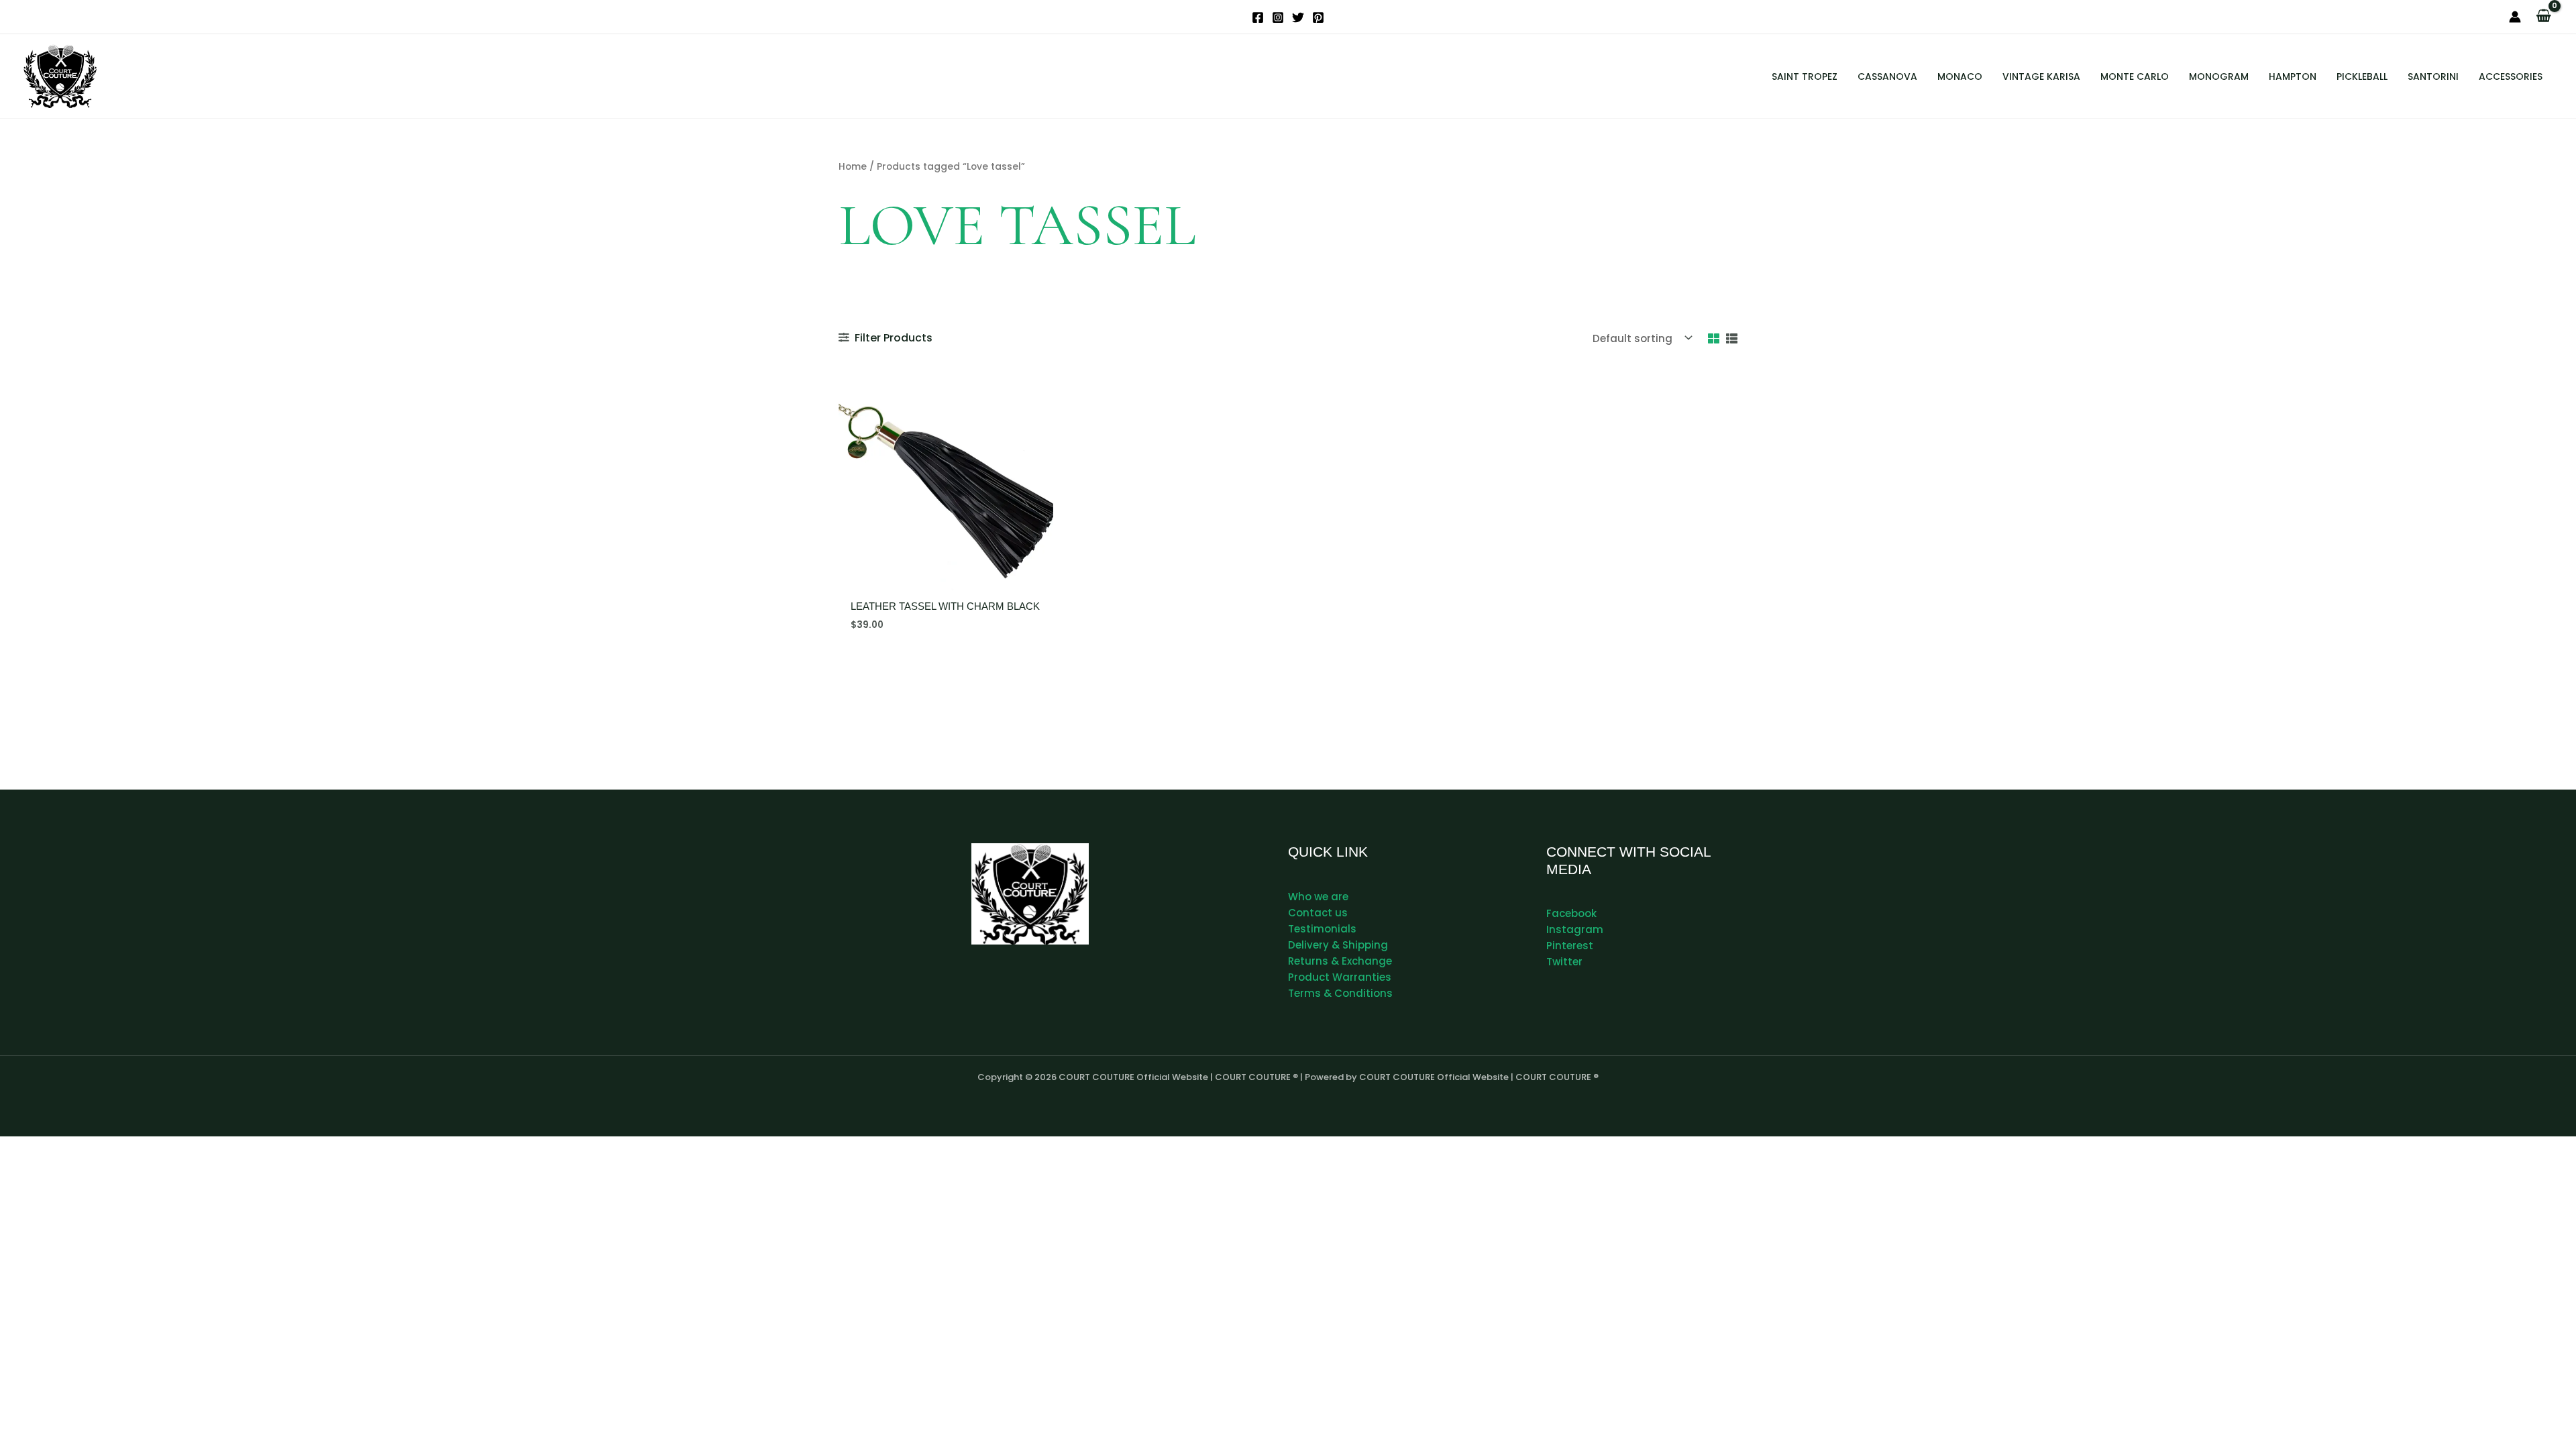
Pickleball (2362, 76)
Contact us (1318, 913)
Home (853, 167)
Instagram (1575, 929)
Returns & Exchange (1340, 961)
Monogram (2219, 76)
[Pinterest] (1318, 17)
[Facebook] (1258, 17)
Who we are (1318, 897)
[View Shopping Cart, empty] (2543, 17)
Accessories (2511, 76)
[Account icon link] (2515, 17)
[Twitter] (1298, 17)
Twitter (1564, 962)
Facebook (1571, 913)
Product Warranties (1340, 977)
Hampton (2293, 76)
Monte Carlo (2135, 76)
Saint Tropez (1805, 76)
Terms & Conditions (1340, 993)
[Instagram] (1278, 17)
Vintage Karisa (2041, 76)
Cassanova (1887, 76)
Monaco (1960, 76)
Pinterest (1570, 946)
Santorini (2433, 76)
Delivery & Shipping (1338, 945)
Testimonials (1322, 929)
